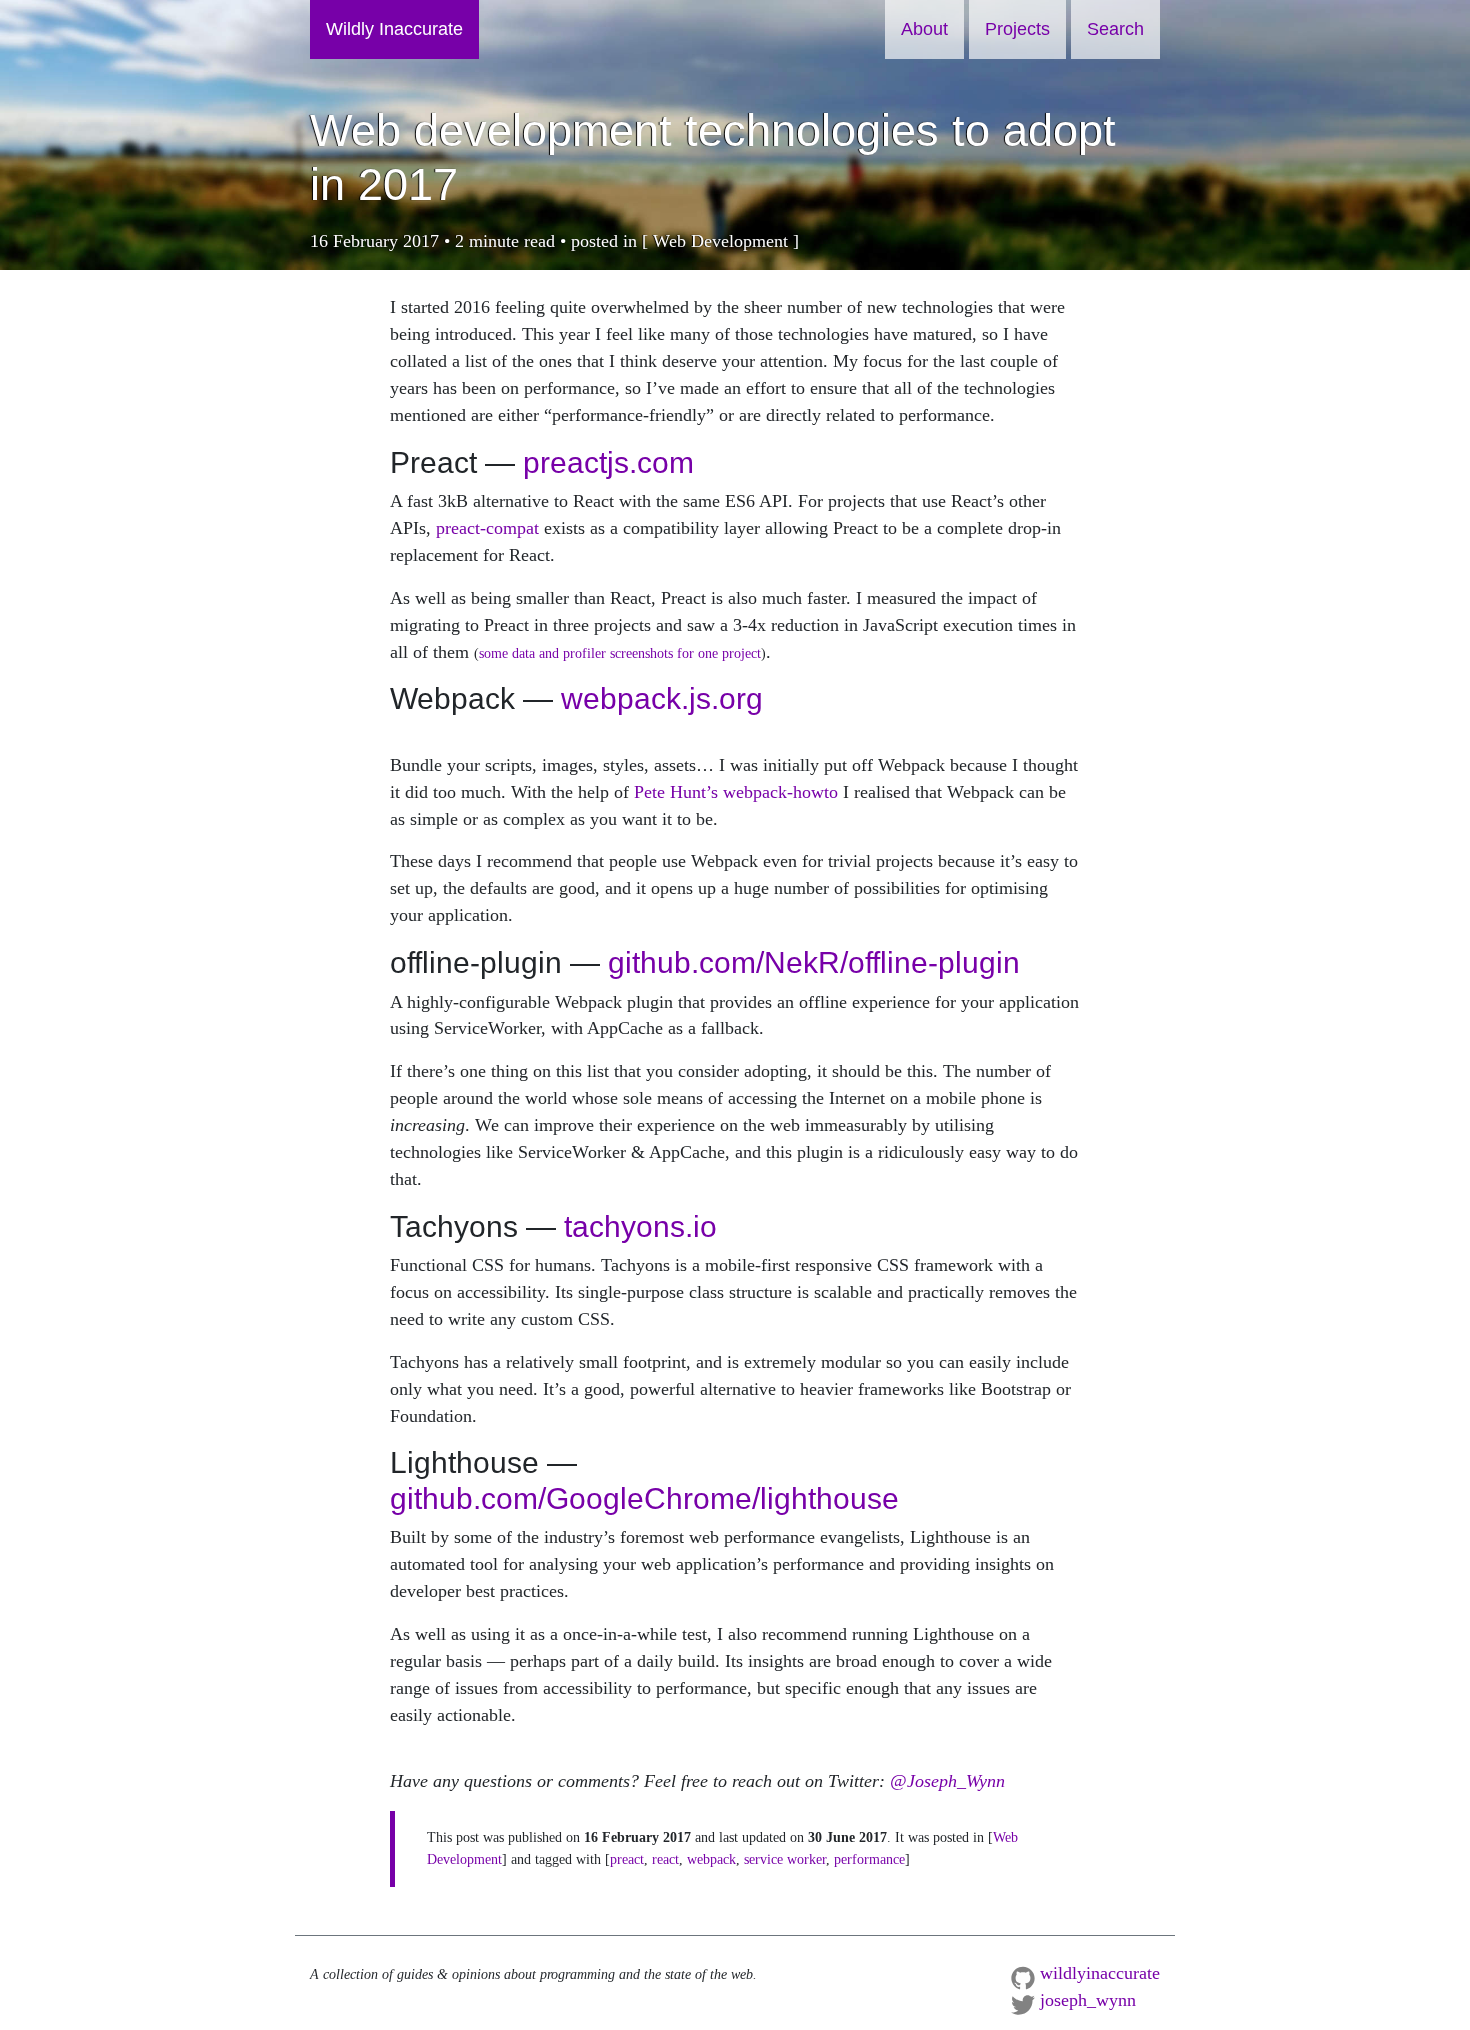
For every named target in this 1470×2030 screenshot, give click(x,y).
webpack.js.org (662, 698)
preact (627, 1859)
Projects (1017, 29)
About (924, 29)
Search (1115, 29)
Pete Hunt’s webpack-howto (736, 792)
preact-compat (487, 528)
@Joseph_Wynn (947, 1781)
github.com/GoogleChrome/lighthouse (644, 1498)
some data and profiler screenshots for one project (620, 653)
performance (869, 1859)
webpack (711, 1859)
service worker (785, 1859)
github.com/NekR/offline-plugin (814, 962)
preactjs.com (608, 462)
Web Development (720, 241)
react (665, 1859)
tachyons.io (640, 1226)
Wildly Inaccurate (394, 29)
